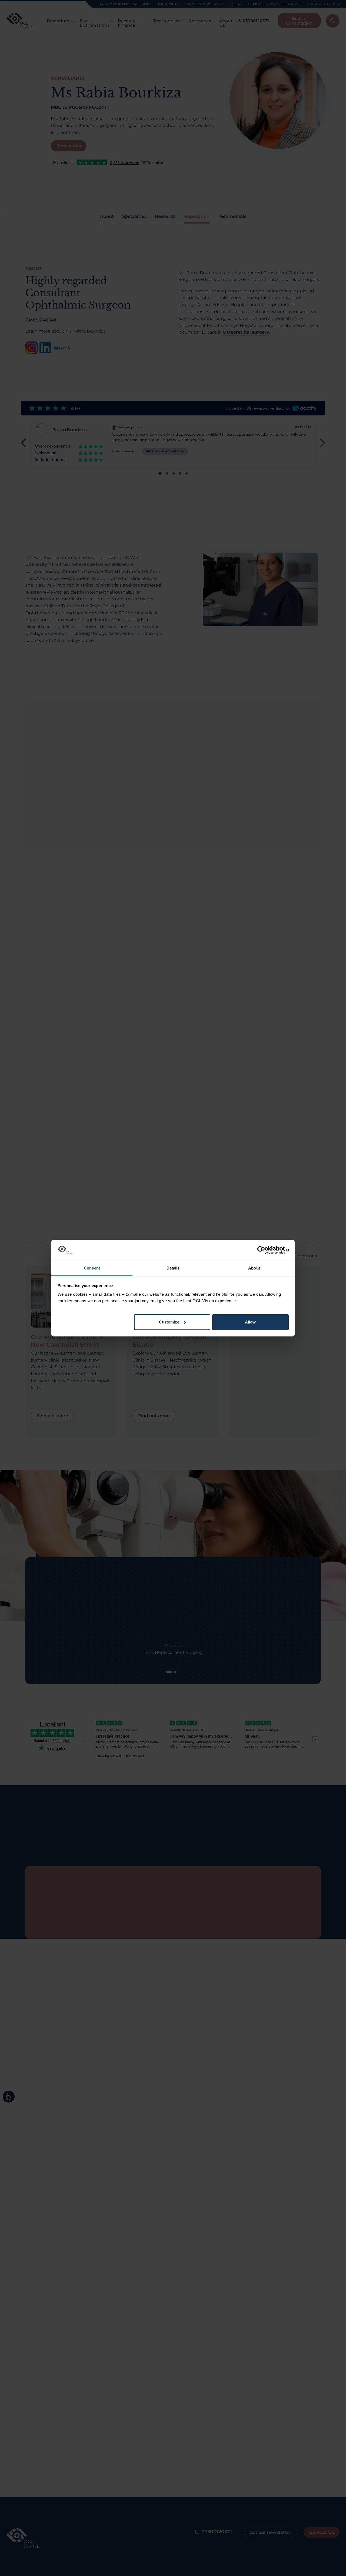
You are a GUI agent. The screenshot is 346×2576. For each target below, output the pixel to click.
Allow (250, 1322)
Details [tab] (173, 1268)
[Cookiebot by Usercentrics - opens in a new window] (265, 1250)
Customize (169, 1322)
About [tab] (254, 1268)
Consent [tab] (92, 1268)
